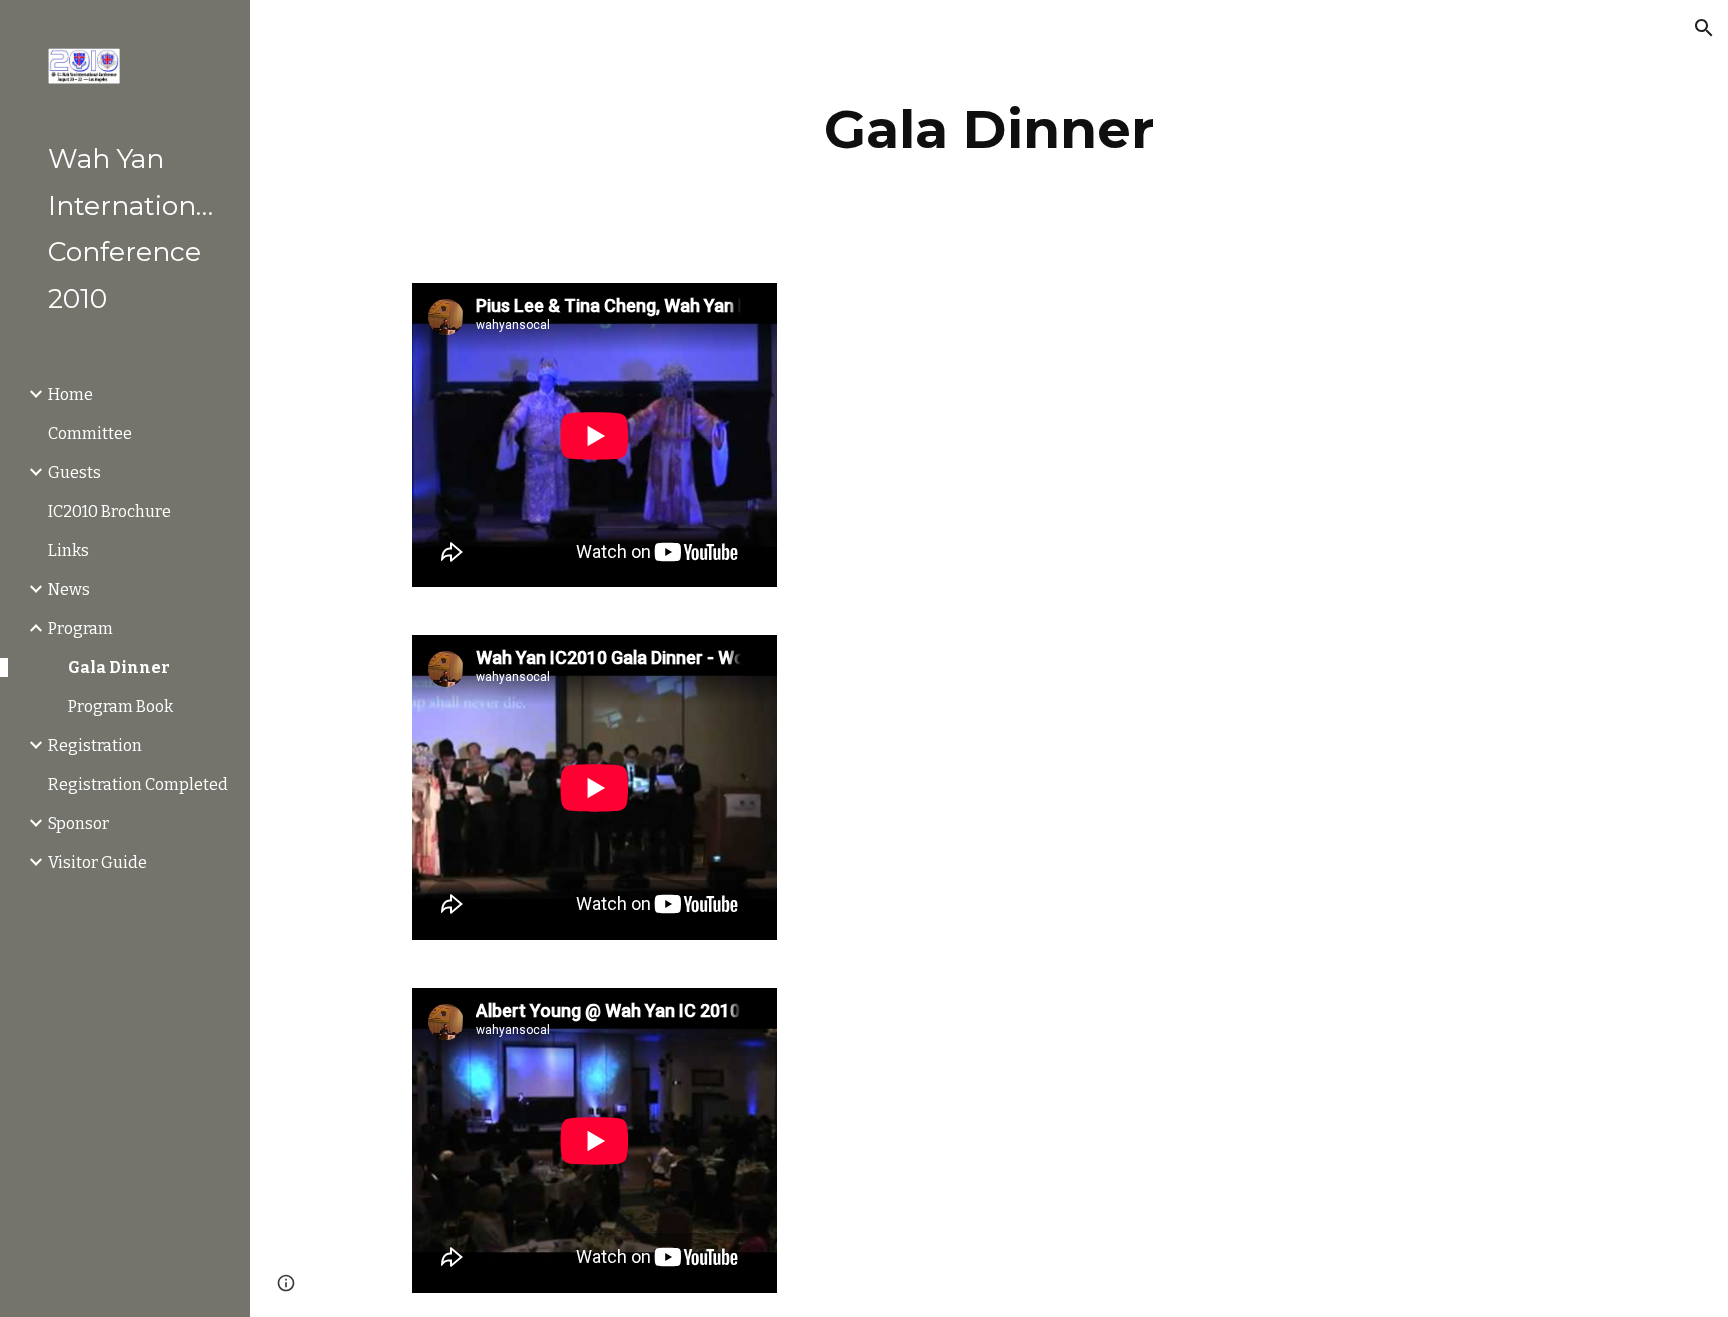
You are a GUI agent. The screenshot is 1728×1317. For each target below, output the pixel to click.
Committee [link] (90, 433)
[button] (1704, 28)
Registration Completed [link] (138, 784)
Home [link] (70, 394)
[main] (989, 129)
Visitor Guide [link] (97, 862)
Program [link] (80, 628)
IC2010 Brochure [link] (109, 511)
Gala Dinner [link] (119, 667)
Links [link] (68, 550)
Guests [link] (74, 472)
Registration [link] (95, 745)
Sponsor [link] (78, 823)
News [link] (69, 589)
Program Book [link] (120, 706)
